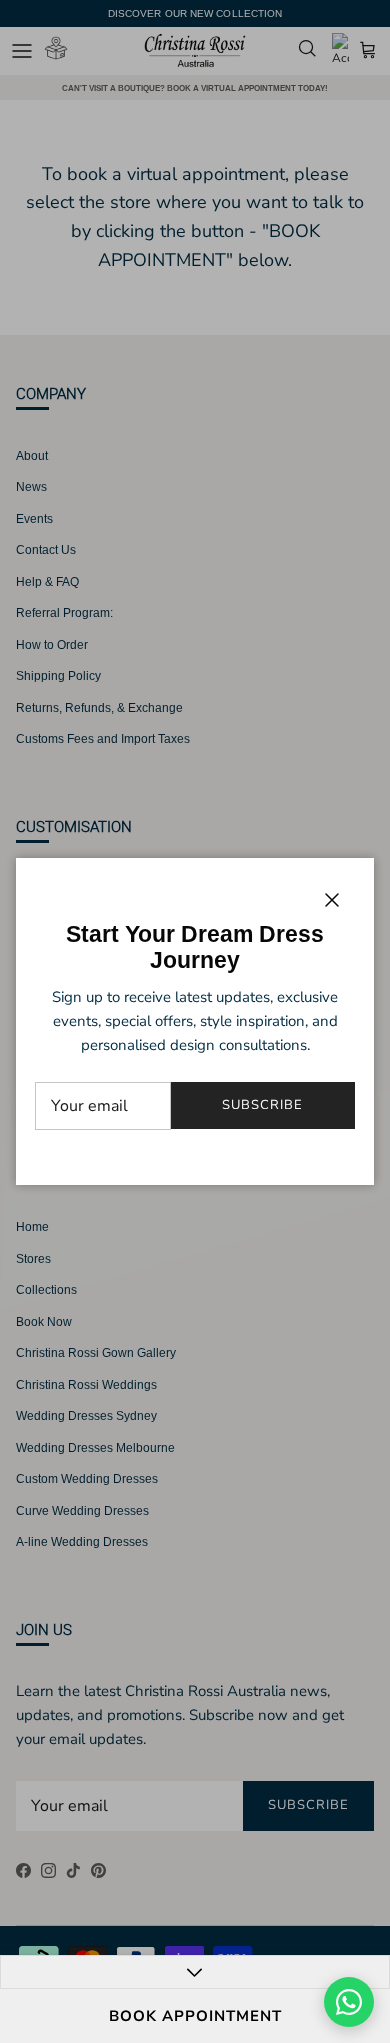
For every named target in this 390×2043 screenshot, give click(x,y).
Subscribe (262, 1105)
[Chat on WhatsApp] (349, 2002)
